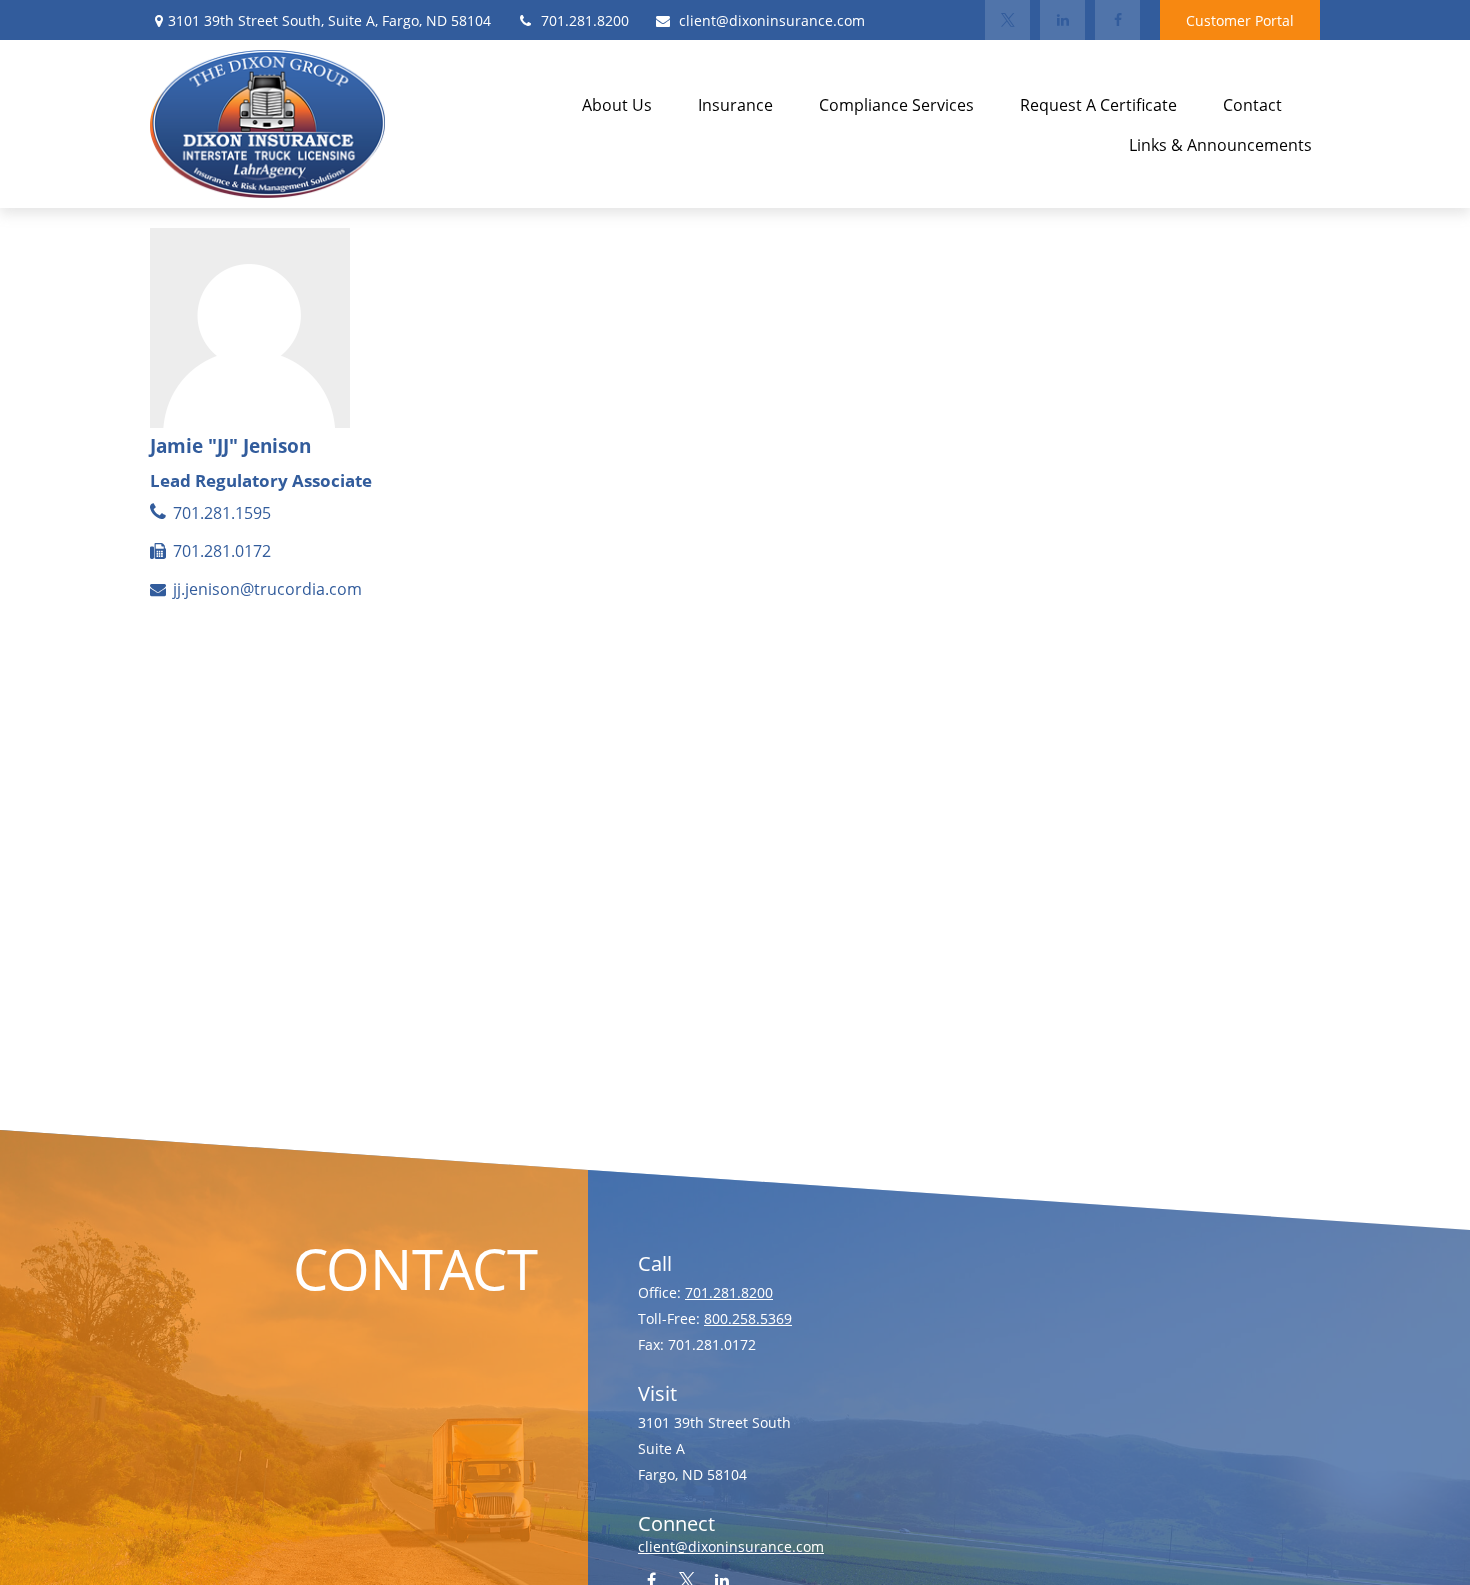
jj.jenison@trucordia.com (267, 589)
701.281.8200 (585, 20)
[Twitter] (1007, 20)
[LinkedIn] (1062, 20)
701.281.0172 (222, 551)
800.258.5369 (748, 1318)
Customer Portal (1240, 20)
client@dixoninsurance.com (772, 20)
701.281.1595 (222, 513)
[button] (617, 104)
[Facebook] (1117, 20)
